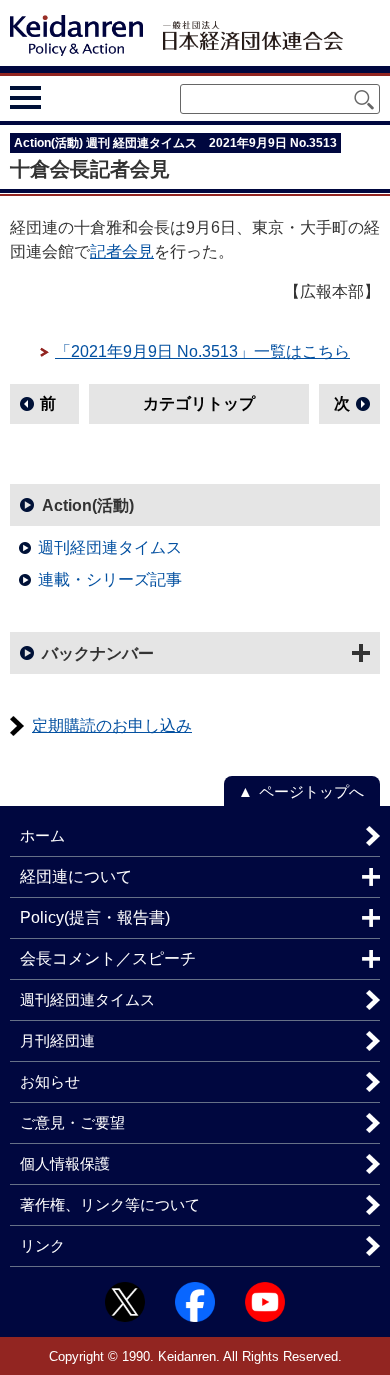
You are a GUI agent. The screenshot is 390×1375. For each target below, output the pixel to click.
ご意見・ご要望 (72, 1122)
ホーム (42, 835)
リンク (42, 1245)
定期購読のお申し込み (112, 725)
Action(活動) (88, 505)
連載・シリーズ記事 (110, 579)
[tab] (62, 98)
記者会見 (122, 251)
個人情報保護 (65, 1163)
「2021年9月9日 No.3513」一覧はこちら (202, 351)
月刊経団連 (57, 1040)
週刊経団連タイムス (110, 547)
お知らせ (50, 1081)
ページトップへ (311, 791)
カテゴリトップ (199, 403)
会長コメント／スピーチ (108, 958)
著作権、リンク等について (110, 1204)
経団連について (76, 876)
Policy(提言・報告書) (95, 917)
